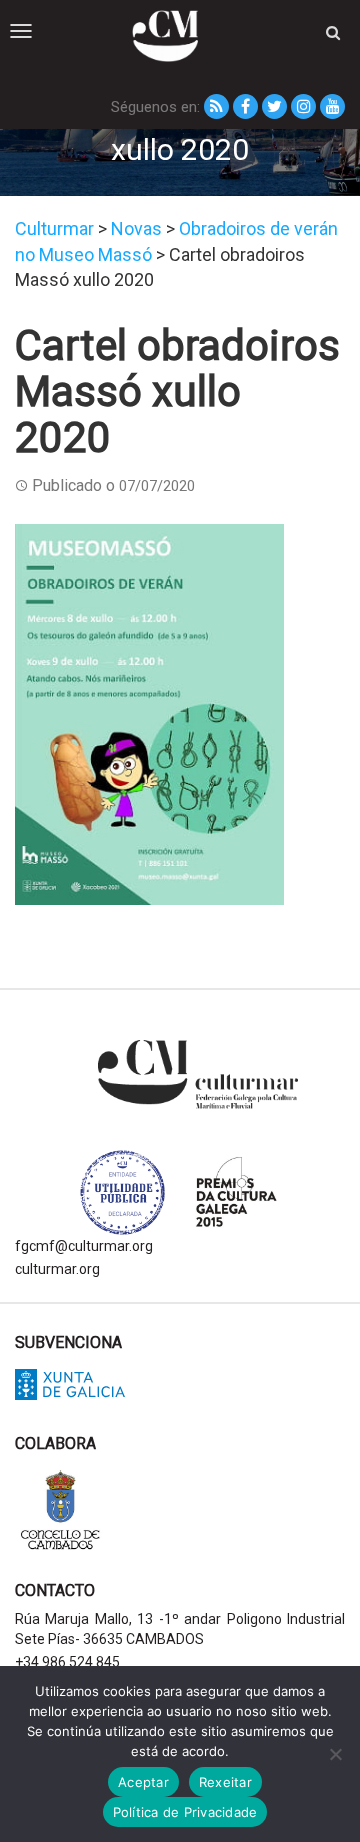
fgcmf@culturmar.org (84, 1246)
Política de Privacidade (185, 1812)
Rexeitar (225, 1782)
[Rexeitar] (335, 1754)
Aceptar (143, 1782)
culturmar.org (57, 1269)
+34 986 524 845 (67, 1662)
